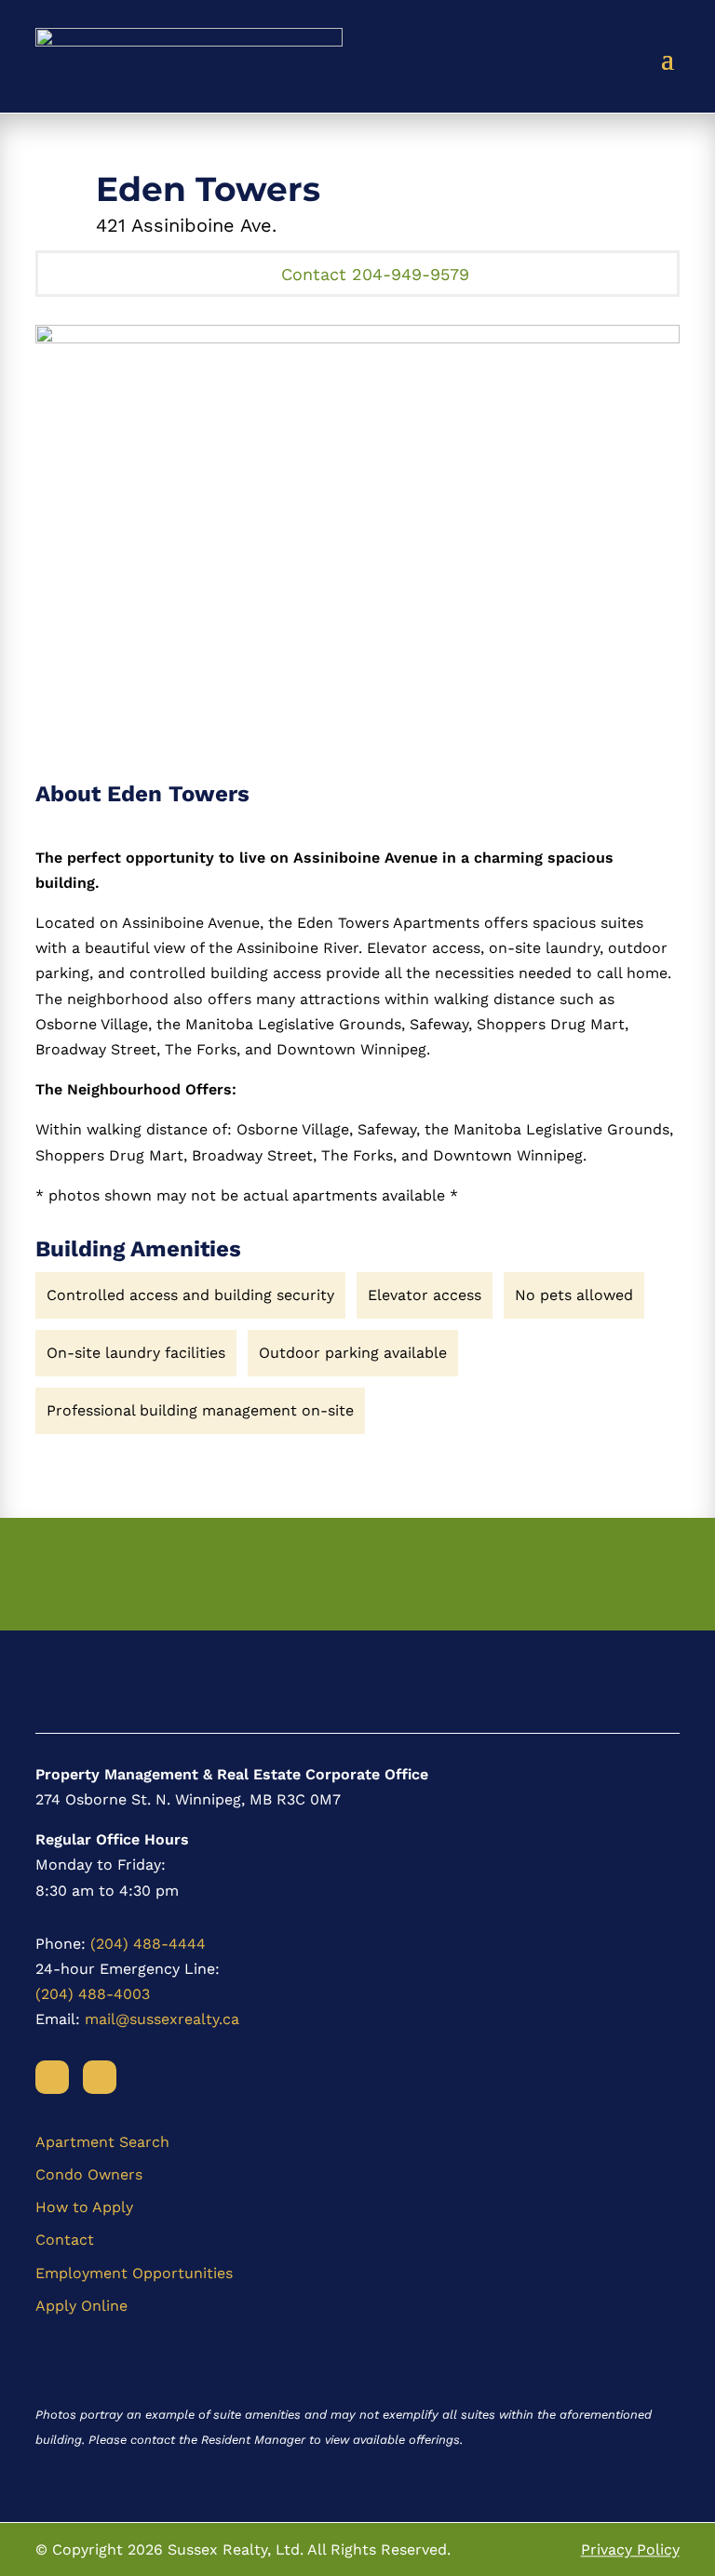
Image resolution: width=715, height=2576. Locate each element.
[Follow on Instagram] (100, 2077)
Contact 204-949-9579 (375, 274)
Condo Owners (89, 2174)
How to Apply (84, 2207)
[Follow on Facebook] (52, 2077)
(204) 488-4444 (148, 1944)
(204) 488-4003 (93, 1994)
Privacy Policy (630, 2549)
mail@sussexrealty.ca (162, 2019)
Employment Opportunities (134, 2273)
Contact (65, 2240)
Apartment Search (102, 2142)
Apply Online (81, 2306)
